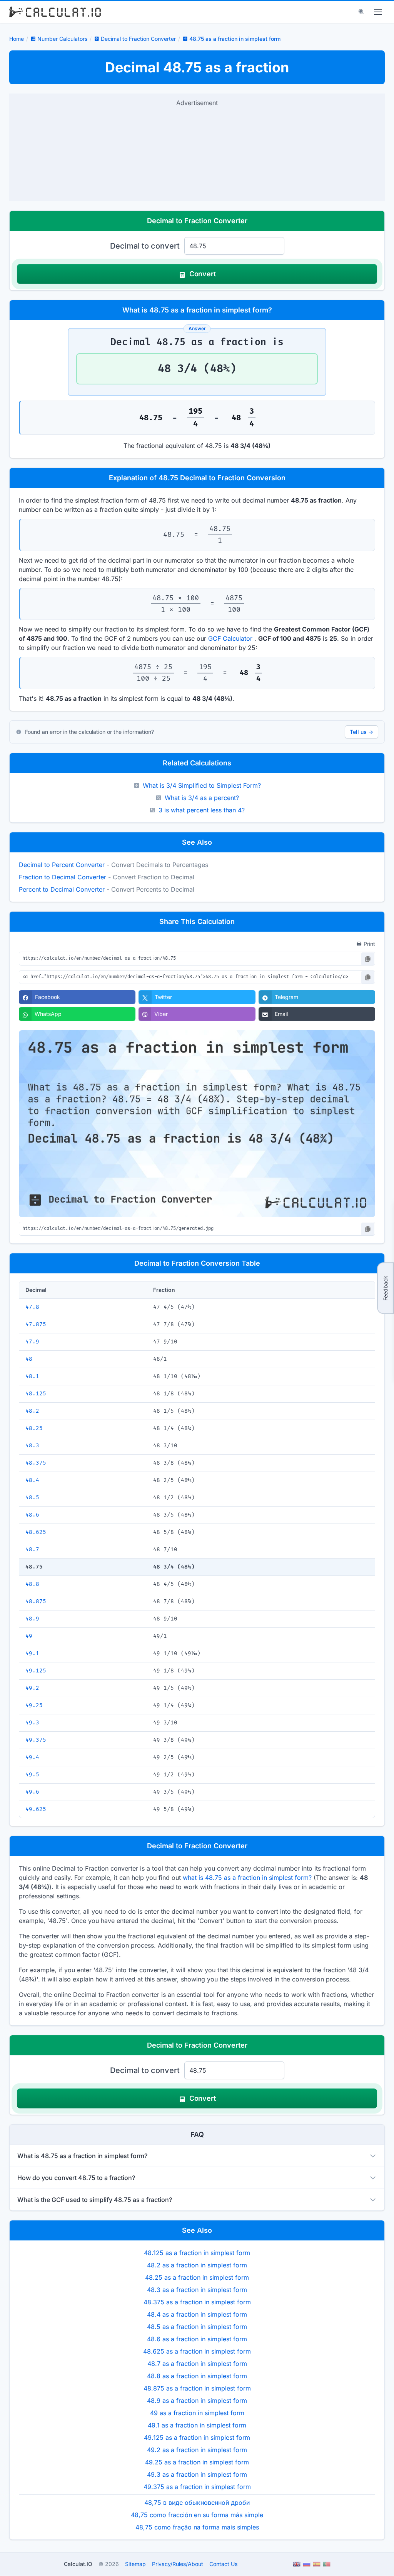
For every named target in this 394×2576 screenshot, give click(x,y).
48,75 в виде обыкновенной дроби (197, 2502)
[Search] (361, 12)
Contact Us (223, 2564)
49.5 (32, 1775)
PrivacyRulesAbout (178, 2564)
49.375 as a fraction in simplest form (197, 2487)
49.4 (32, 1757)
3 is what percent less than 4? (202, 810)
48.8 (32, 1584)
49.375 (36, 1740)
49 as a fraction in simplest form (197, 2413)
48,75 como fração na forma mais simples (197, 2527)
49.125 (36, 1671)
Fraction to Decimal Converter (63, 877)
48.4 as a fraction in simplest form (197, 2314)
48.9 (32, 1619)
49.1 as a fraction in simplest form (197, 2425)
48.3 (32, 1446)
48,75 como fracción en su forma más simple (197, 2515)
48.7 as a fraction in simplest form (197, 2364)
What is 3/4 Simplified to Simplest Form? (202, 785)
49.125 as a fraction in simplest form (197, 2437)
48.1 (32, 1376)
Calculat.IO (78, 2564)
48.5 (32, 1498)
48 (29, 1359)
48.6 (32, 1515)
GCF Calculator (230, 638)
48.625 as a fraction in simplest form (197, 2351)
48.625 (36, 1532)
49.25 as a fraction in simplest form (197, 2462)
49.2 (32, 1688)
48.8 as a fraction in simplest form (197, 2376)
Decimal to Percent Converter (62, 865)
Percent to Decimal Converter (62, 889)
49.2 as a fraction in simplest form (197, 2450)
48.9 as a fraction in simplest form (197, 2401)
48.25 (34, 1428)
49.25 (34, 1705)
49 (29, 1636)
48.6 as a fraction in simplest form (197, 2339)
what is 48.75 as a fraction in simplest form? (247, 1878)
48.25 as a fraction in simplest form (197, 2277)
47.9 (32, 1342)
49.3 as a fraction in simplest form (197, 2474)
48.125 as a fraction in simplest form (197, 2253)
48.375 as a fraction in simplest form (197, 2302)
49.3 (32, 1723)
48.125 (36, 1394)
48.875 (36, 1601)
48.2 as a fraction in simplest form (197, 2265)
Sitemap (135, 2564)
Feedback (385, 1288)
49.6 (32, 1792)
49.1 (32, 1653)
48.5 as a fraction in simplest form (197, 2327)
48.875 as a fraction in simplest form (197, 2388)
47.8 (32, 1307)
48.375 (36, 1463)
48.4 (32, 1480)
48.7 (32, 1549)
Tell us (361, 732)
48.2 (32, 1411)
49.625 (36, 1809)
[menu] (378, 12)
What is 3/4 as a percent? (202, 798)
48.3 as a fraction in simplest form (197, 2290)
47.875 (36, 1324)
